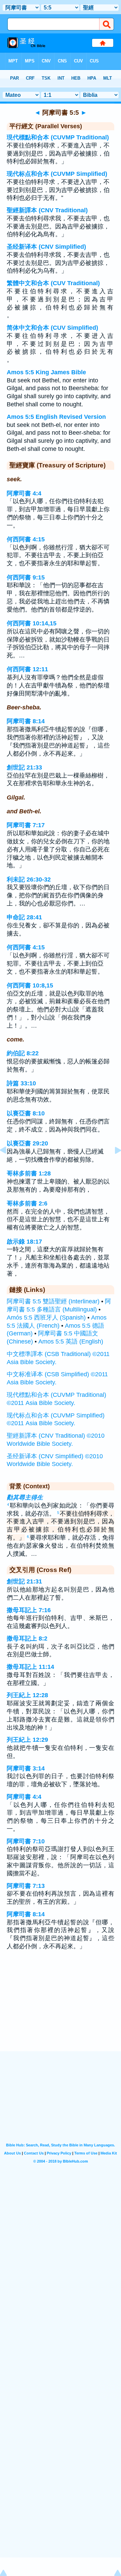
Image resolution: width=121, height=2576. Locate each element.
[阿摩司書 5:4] (8, 1165)
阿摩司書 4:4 (24, 493)
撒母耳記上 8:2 (27, 1638)
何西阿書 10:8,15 (30, 985)
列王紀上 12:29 (27, 1740)
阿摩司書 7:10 (26, 1841)
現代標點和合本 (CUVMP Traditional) (58, 137)
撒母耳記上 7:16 (29, 1610)
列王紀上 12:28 (27, 1695)
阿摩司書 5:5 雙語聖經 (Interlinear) (53, 1301)
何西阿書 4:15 (26, 539)
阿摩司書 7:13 (26, 1886)
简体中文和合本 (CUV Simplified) (52, 328)
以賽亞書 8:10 (26, 1113)
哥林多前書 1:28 (29, 1173)
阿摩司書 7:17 (26, 825)
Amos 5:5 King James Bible (46, 372)
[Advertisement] (61, 2009)
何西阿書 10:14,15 (32, 623)
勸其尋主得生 (25, 1497)
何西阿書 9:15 (26, 577)
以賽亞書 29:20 (27, 1143)
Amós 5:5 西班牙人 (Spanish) (46, 1318)
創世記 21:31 (24, 1581)
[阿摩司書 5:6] (113, 1165)
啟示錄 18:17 (24, 1242)
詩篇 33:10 (21, 1083)
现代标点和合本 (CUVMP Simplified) (57, 174)
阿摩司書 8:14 (26, 721)
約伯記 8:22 (23, 1053)
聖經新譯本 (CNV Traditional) (47, 210)
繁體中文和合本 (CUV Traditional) (53, 283)
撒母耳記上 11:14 (30, 1667)
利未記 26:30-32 (29, 879)
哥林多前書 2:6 (27, 1203)
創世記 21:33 (24, 767)
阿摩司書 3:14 (26, 1768)
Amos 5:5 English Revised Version (56, 417)
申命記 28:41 (24, 917)
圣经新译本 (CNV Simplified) (46, 247)
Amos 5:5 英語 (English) (71, 1341)
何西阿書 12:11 (27, 669)
